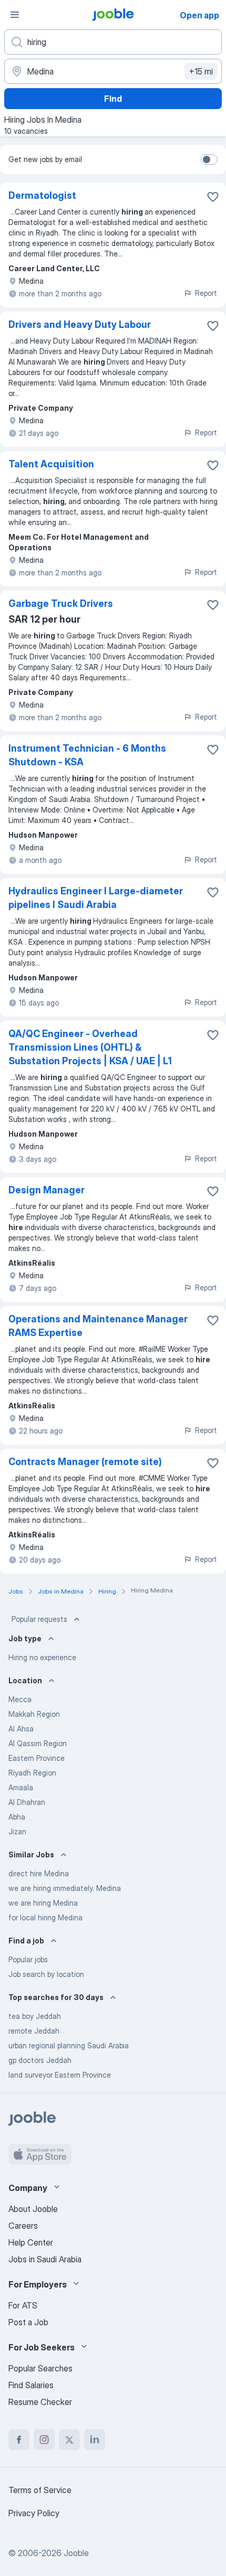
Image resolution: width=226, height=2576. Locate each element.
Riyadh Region (32, 1773)
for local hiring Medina (45, 1917)
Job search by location (46, 1974)
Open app (199, 15)
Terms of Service (40, 2490)
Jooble (76, 2553)
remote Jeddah (34, 2031)
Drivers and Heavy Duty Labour (80, 324)
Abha (17, 1817)
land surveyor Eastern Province (60, 2075)
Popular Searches (40, 2368)
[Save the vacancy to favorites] (213, 197)
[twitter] (69, 2440)
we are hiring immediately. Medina (65, 1888)
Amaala (21, 1787)
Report (206, 293)
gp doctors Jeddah (40, 2060)
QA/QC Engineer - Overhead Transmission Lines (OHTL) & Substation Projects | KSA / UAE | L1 (90, 1047)
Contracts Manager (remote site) (85, 1462)
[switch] (209, 159)
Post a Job (28, 2322)
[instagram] (44, 2440)
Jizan (17, 1831)
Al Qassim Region (38, 1743)
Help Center (31, 2242)
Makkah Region (34, 1714)
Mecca (20, 1699)
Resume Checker (40, 2402)
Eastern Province (37, 1758)
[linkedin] (95, 2440)
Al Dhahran (27, 1802)
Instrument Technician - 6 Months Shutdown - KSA (87, 755)
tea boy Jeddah (35, 2016)
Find (113, 99)
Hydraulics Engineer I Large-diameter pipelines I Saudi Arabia (96, 898)
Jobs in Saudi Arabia (45, 2259)
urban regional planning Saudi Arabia (69, 2045)
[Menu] (15, 15)
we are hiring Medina (43, 1903)
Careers (23, 2226)
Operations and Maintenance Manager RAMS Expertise (98, 1326)
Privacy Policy (34, 2513)
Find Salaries (31, 2385)
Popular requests (39, 1619)
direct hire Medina (39, 1873)
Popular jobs (28, 1959)
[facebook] (19, 2440)
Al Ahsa (21, 1729)
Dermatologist (42, 195)
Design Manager (47, 1190)
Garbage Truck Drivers (61, 603)
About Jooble (33, 2209)
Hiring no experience (42, 1657)
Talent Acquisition (51, 464)
